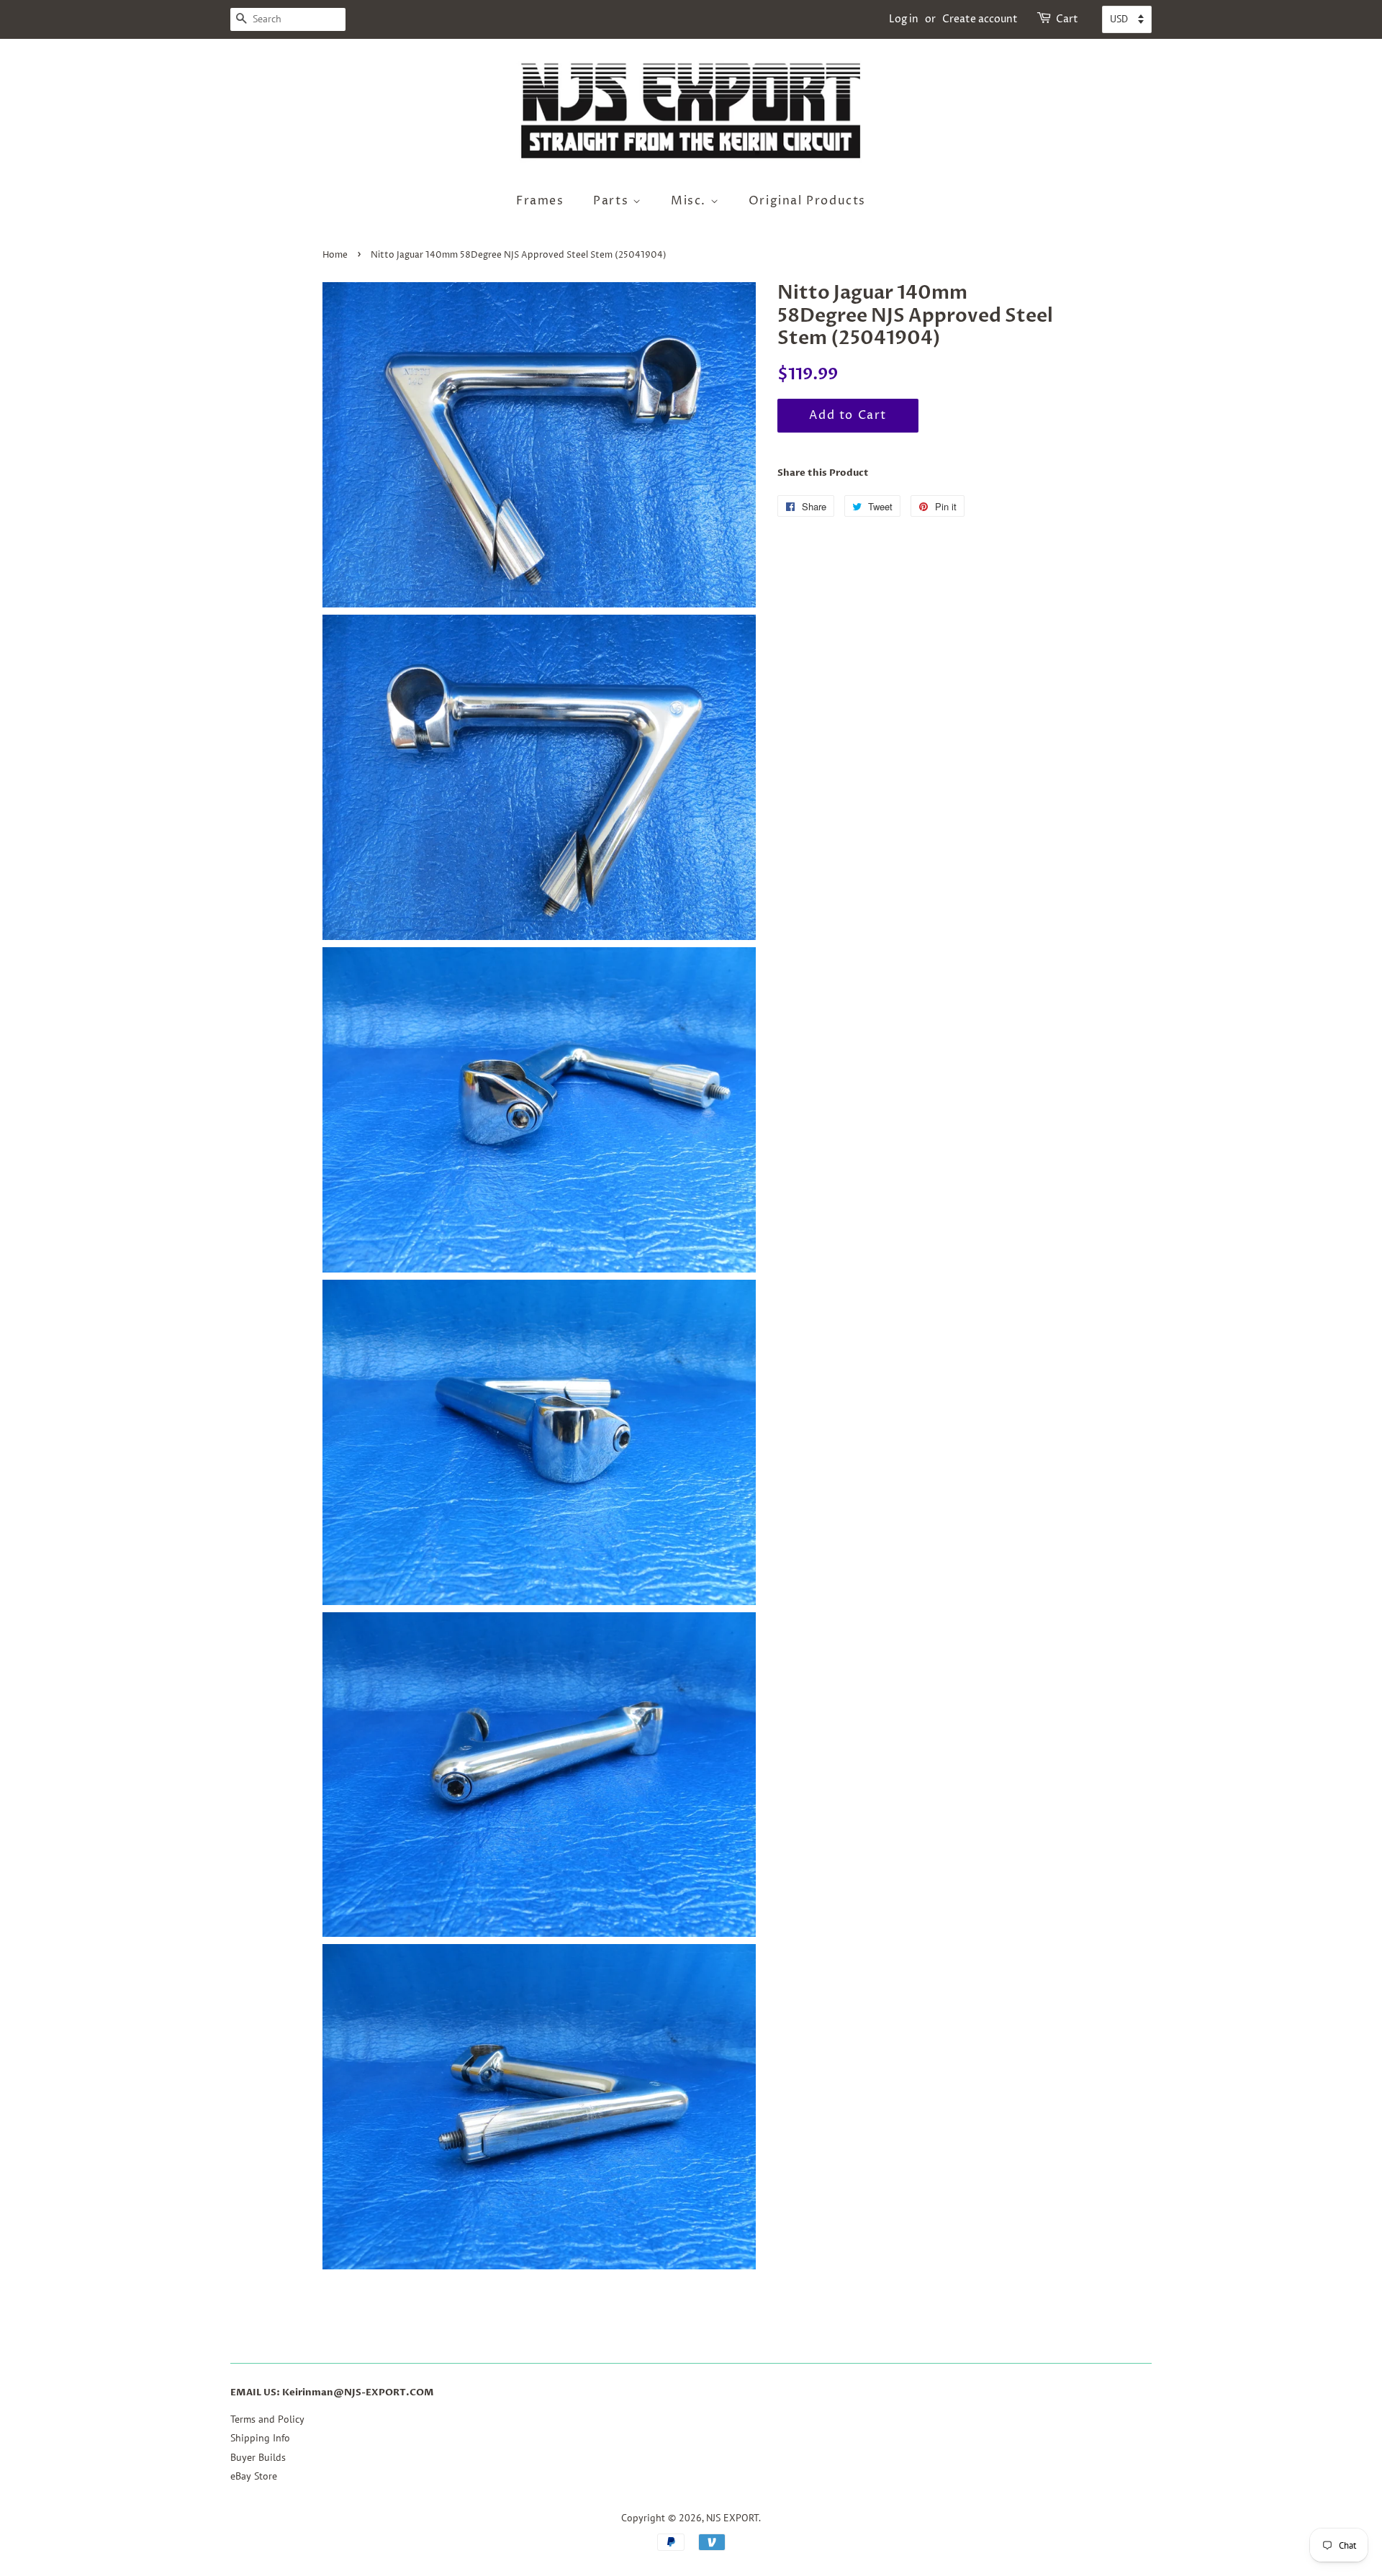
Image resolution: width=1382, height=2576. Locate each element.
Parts (613, 201)
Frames (540, 201)
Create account (980, 19)
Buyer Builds (258, 2457)
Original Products (807, 201)
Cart (1067, 19)
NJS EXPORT (732, 2518)
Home (335, 255)
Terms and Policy (267, 2419)
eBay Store (254, 2476)
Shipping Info (260, 2438)
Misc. (691, 201)
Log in (904, 19)
